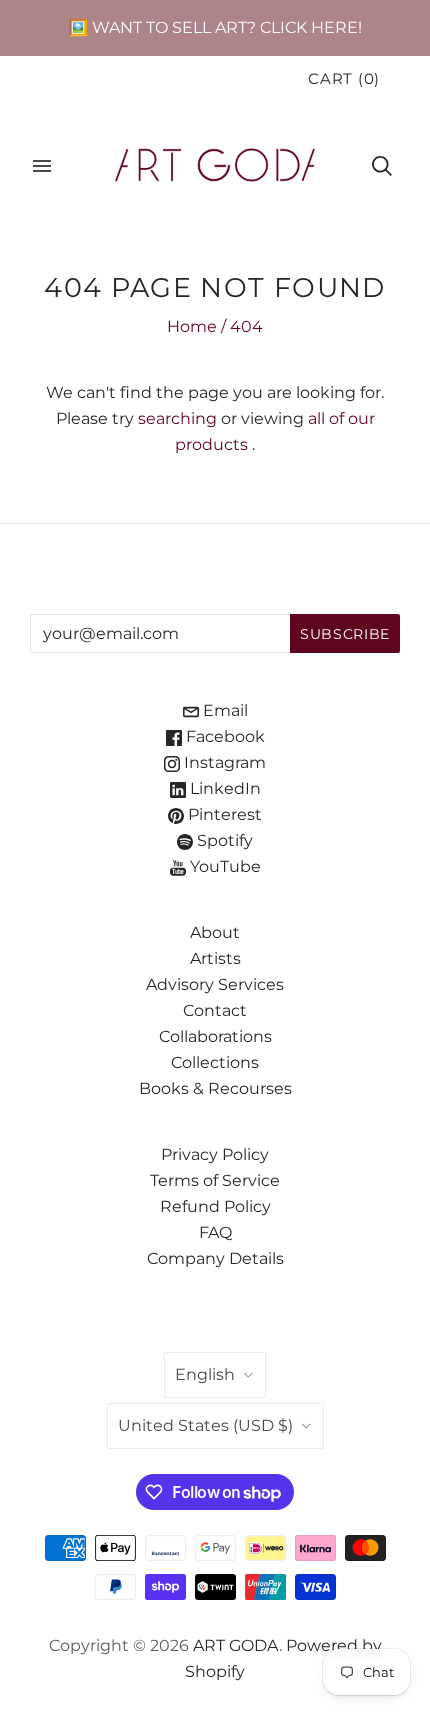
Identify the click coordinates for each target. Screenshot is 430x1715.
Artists (215, 958)
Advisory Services (215, 984)
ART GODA (236, 1645)
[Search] (382, 166)
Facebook (223, 736)
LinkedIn (223, 788)
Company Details (215, 1258)
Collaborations (215, 1036)
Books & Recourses (215, 1088)
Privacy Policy (215, 1154)
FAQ (215, 1232)
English (205, 1374)
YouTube (223, 866)
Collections (215, 1062)
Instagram (223, 762)
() (344, 79)
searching (177, 418)
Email (223, 710)
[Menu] (42, 166)
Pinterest (223, 814)
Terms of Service (215, 1180)
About (215, 932)
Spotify (223, 840)
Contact (215, 1010)
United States (205, 1425)
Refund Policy (215, 1206)
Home (192, 326)
